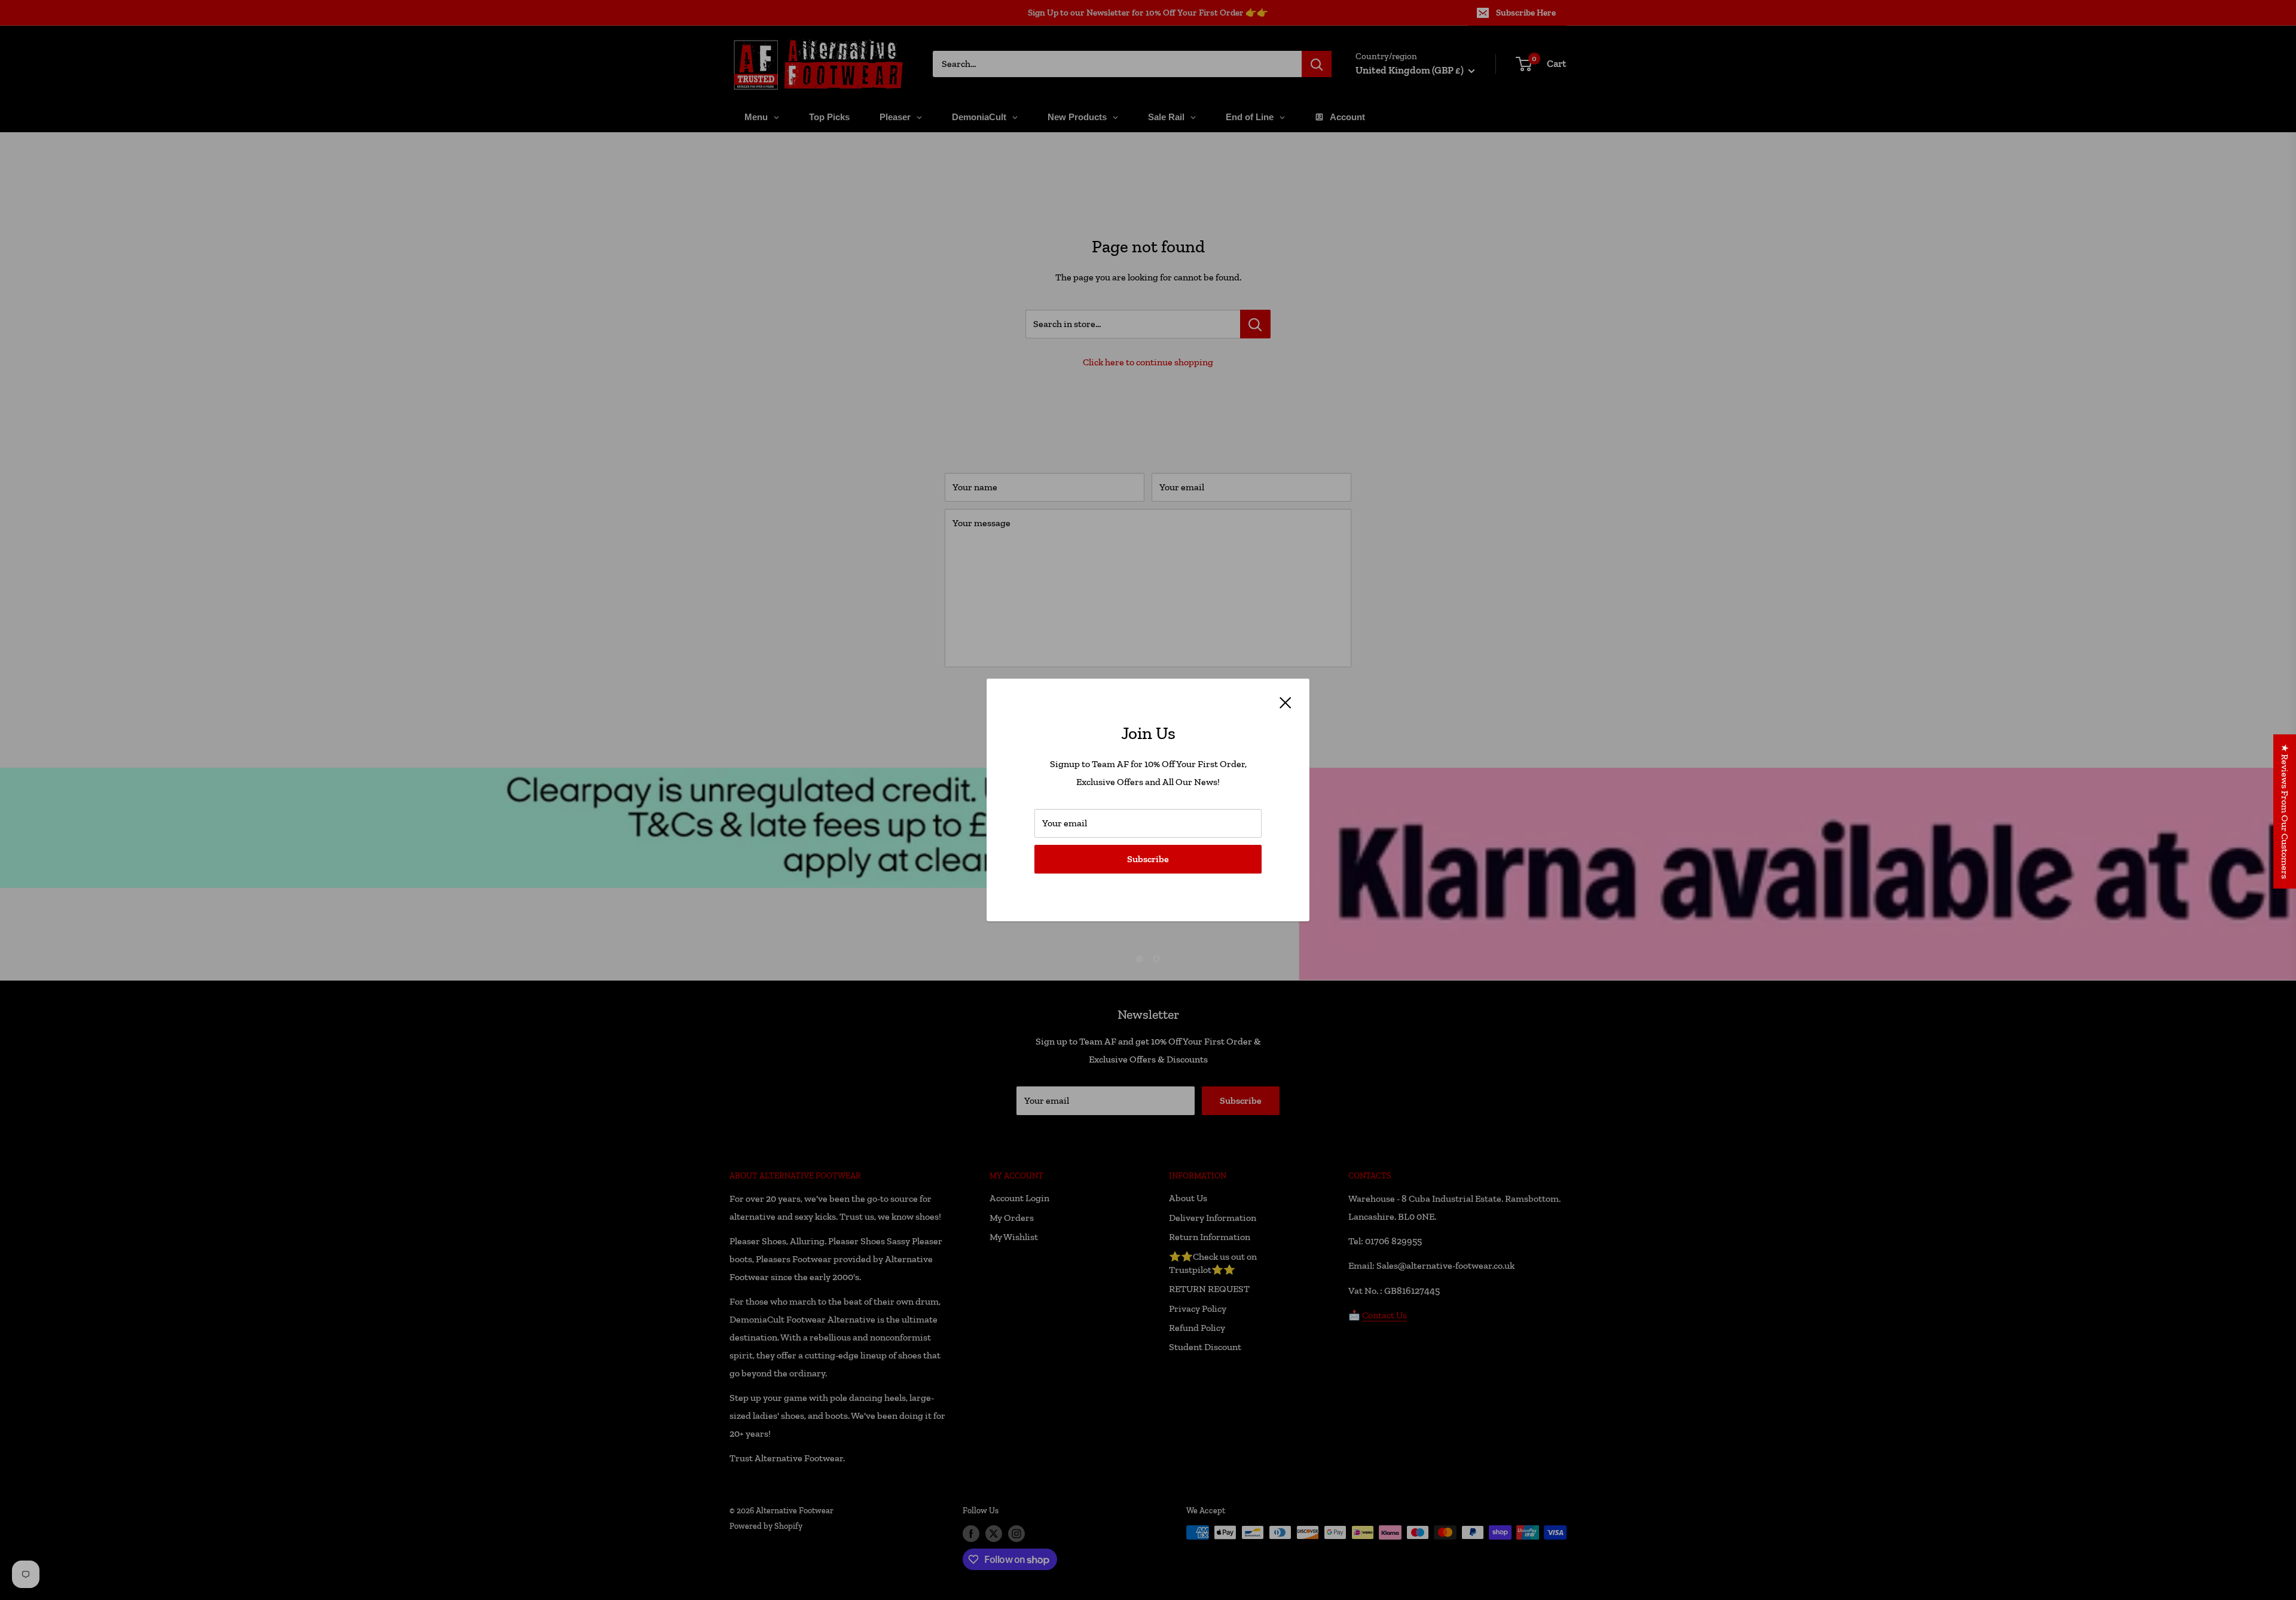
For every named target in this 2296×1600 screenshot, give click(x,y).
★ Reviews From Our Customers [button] (2285, 811)
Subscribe (1148, 859)
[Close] (1286, 702)
